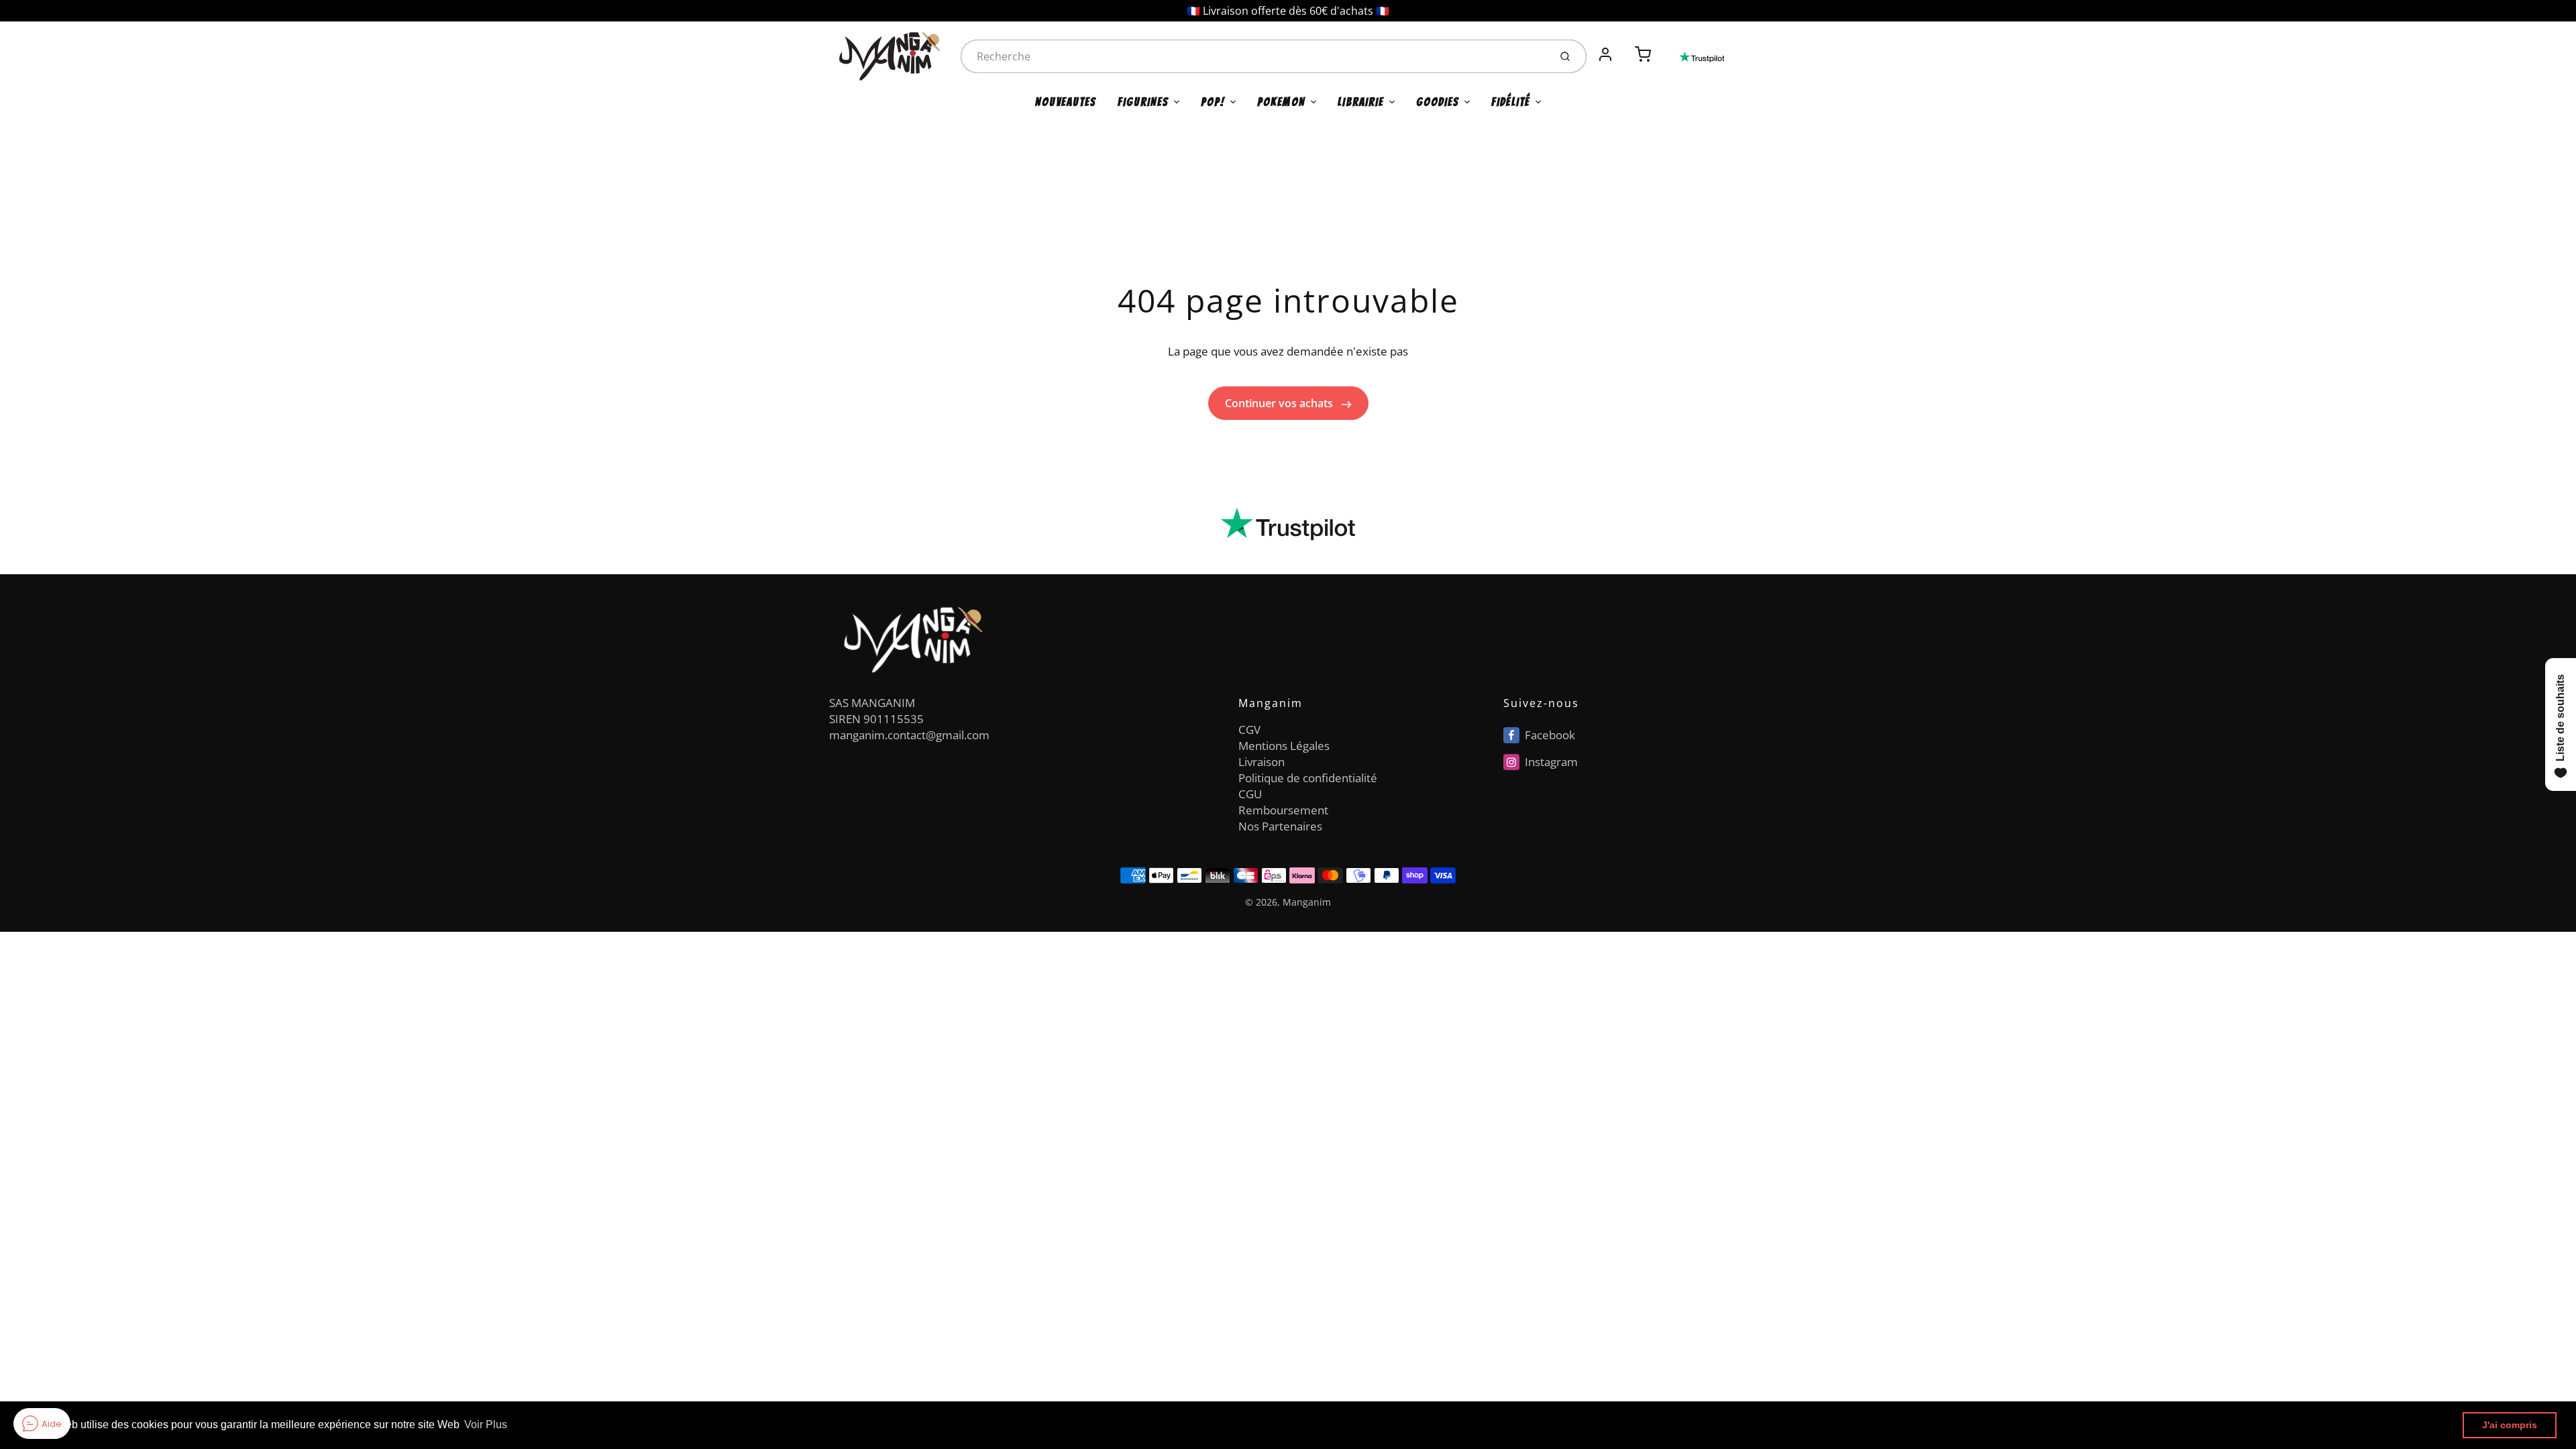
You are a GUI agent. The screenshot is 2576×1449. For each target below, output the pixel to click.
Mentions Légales (1284, 746)
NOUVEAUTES (1066, 102)
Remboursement (1283, 810)
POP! (1213, 102)
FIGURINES (1143, 102)
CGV (1249, 730)
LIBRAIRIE (1361, 102)
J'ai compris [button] (2510, 1425)
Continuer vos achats (1280, 403)
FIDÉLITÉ (1511, 102)
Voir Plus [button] (486, 1425)
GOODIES (1438, 102)
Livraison (1262, 762)
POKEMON (1281, 102)
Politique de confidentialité (1308, 778)
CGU (1250, 794)
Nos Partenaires (1280, 826)
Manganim (1307, 902)
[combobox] (1254, 56)
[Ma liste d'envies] (1624, 47)
